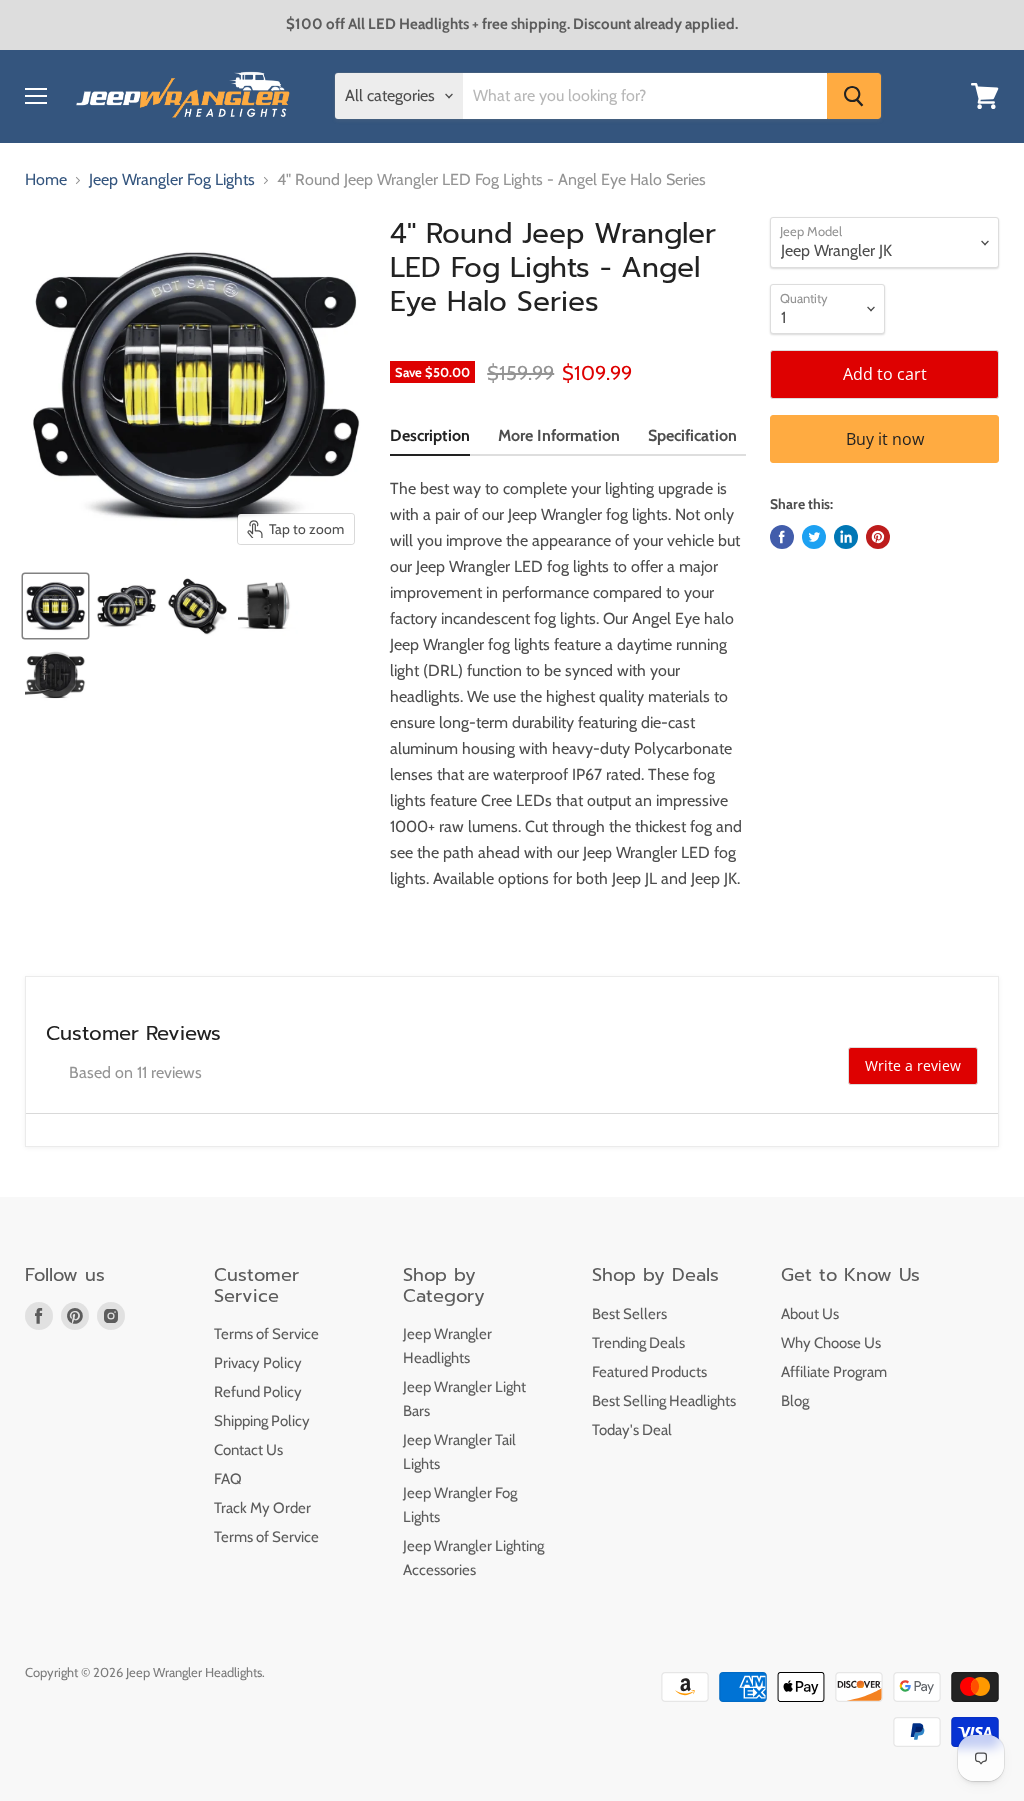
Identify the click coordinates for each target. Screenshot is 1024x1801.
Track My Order (262, 1508)
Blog (795, 1401)
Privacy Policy (258, 1363)
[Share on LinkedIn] (846, 537)
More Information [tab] (559, 435)
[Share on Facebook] (782, 537)
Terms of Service (266, 1334)
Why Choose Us (831, 1343)
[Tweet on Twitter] (814, 537)
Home (46, 180)
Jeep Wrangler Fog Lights (172, 180)
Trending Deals (638, 1343)
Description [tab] (430, 435)
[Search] (854, 96)
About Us (810, 1314)
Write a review (913, 1065)
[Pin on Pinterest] (878, 537)
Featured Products (649, 1372)
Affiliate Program (834, 1372)
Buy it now (885, 439)
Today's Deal (632, 1430)
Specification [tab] (692, 435)
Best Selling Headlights (664, 1401)
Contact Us (248, 1450)
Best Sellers (629, 1314)
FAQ (228, 1479)
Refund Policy (258, 1392)
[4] (55, 606)
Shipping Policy (262, 1421)
